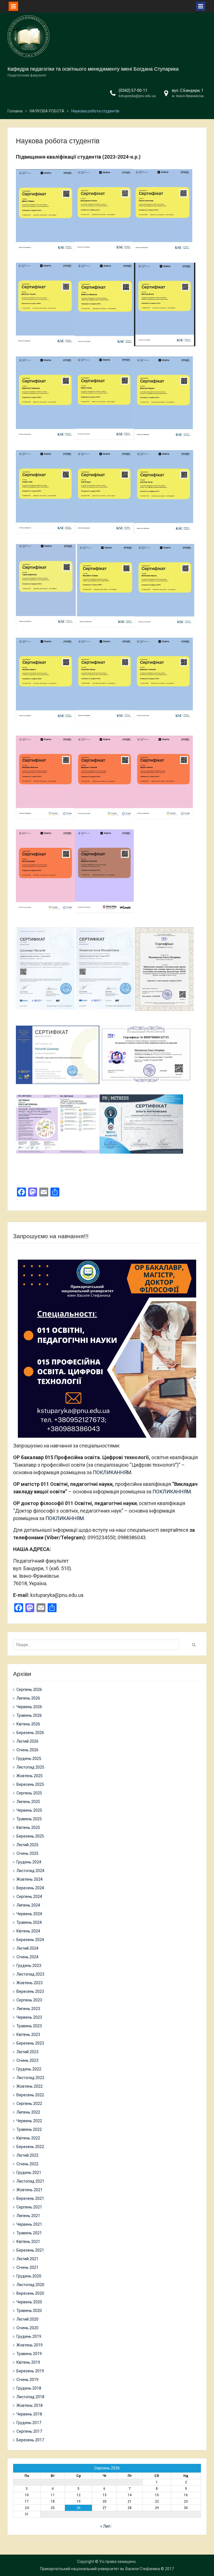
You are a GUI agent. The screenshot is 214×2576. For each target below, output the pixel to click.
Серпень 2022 (29, 2104)
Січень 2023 (27, 2060)
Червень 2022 (29, 2121)
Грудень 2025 (29, 1759)
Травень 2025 (29, 1819)
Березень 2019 (30, 2371)
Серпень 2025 (29, 1793)
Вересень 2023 (30, 1991)
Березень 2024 (30, 1940)
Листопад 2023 (30, 1974)
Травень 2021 (29, 2233)
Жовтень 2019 (30, 2345)
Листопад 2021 (30, 2181)
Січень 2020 (27, 2328)
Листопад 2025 (30, 1767)
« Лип (105, 2526)
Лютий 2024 (27, 1948)
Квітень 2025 (28, 1828)
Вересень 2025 (30, 1784)
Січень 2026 (27, 1750)
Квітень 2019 (28, 2362)
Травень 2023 (29, 2026)
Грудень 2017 (29, 2423)
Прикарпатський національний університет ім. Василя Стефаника (100, 2569)
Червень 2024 (29, 1914)
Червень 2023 (29, 2017)
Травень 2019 (29, 2354)
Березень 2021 (30, 2250)
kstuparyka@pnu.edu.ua (137, 96)
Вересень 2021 (30, 2198)
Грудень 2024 (29, 1862)
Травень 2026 (29, 1715)
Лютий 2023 (27, 2052)
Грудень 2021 (29, 2173)
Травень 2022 (29, 2129)
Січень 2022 (27, 2164)
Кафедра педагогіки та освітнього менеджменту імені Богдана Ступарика (93, 69)
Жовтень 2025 (30, 1776)
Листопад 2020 (30, 2285)
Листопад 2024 (30, 1871)
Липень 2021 (28, 2216)
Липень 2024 (28, 1905)
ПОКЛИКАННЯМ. (113, 1472)
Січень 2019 (27, 2380)
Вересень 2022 (30, 2095)
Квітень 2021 (28, 2242)
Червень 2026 (29, 1707)
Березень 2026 (30, 1733)
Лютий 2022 (27, 2155)
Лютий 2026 (27, 1741)
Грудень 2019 (29, 2336)
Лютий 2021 (27, 2259)
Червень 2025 (29, 1810)
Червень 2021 (29, 2224)
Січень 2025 (27, 1853)
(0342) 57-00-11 (133, 90)
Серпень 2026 (29, 1690)
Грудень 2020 (29, 2276)
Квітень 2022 (28, 2138)
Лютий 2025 (27, 1845)
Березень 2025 (30, 1836)
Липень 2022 (28, 2112)
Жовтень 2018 (30, 2405)
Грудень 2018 (29, 2388)
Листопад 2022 (30, 2078)
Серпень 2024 (29, 1897)
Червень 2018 (29, 2414)
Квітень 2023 (28, 2035)
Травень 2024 (29, 1922)
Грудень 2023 (29, 1966)
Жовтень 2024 (30, 1879)
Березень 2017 (30, 2440)
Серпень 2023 (29, 2000)
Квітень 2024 (28, 1931)
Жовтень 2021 (30, 2190)
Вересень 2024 (30, 1888)
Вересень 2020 (30, 2293)
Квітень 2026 (28, 1724)
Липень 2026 (28, 1698)
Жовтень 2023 (30, 1983)
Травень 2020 (29, 2311)
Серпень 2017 (29, 2431)
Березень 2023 (30, 2043)
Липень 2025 (28, 1802)
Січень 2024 (27, 1957)
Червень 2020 (29, 2302)
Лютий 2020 (27, 2319)
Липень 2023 (28, 2009)
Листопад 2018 (30, 2397)
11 (53, 2495)
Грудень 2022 (29, 2069)
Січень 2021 (27, 2267)
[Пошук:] (98, 1645)
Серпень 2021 (29, 2207)
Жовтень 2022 (30, 2086)
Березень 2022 (30, 2147)
